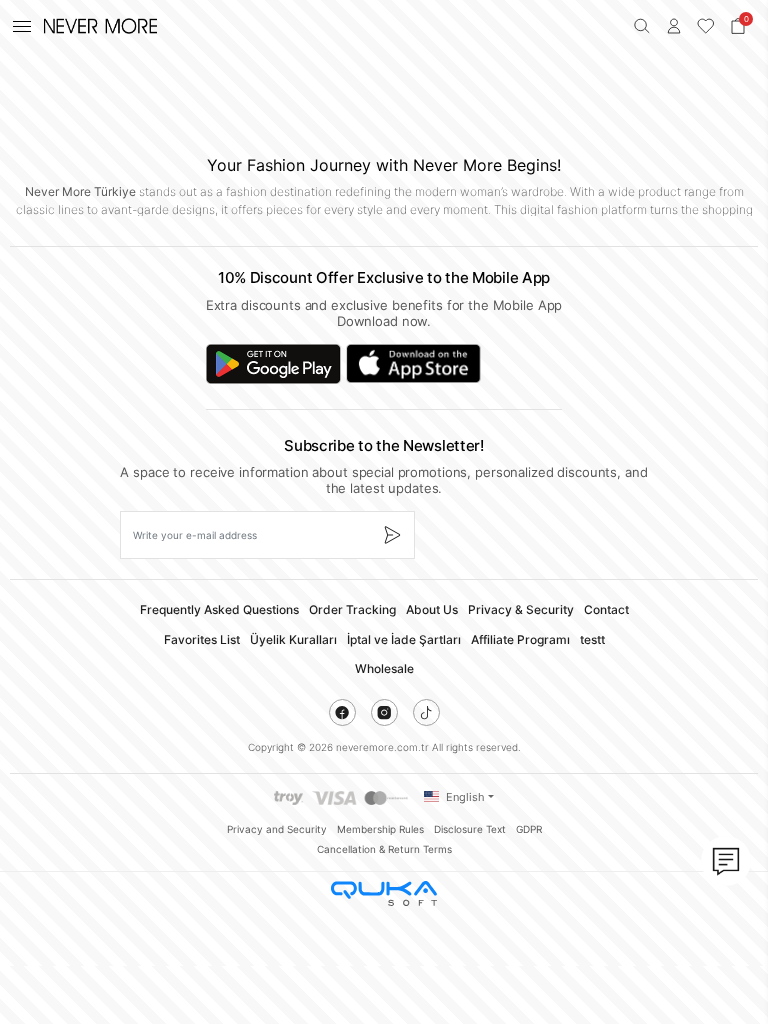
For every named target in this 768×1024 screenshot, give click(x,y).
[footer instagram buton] (384, 712)
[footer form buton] (391, 535)
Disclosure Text (470, 829)
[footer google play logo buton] (273, 364)
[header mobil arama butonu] (642, 26)
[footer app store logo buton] (413, 364)
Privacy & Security (521, 609)
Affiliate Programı (520, 639)
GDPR (529, 829)
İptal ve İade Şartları (404, 639)
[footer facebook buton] (342, 712)
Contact (606, 609)
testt (592, 639)
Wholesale (384, 668)
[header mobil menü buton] (22, 26)
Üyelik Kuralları (293, 639)
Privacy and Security (277, 829)
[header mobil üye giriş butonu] (674, 26)
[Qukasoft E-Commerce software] (384, 893)
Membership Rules (380, 829)
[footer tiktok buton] (426, 712)
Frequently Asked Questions (219, 609)
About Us (432, 609)
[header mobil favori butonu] (706, 26)
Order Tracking (352, 609)
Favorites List (202, 639)
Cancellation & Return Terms (384, 849)
